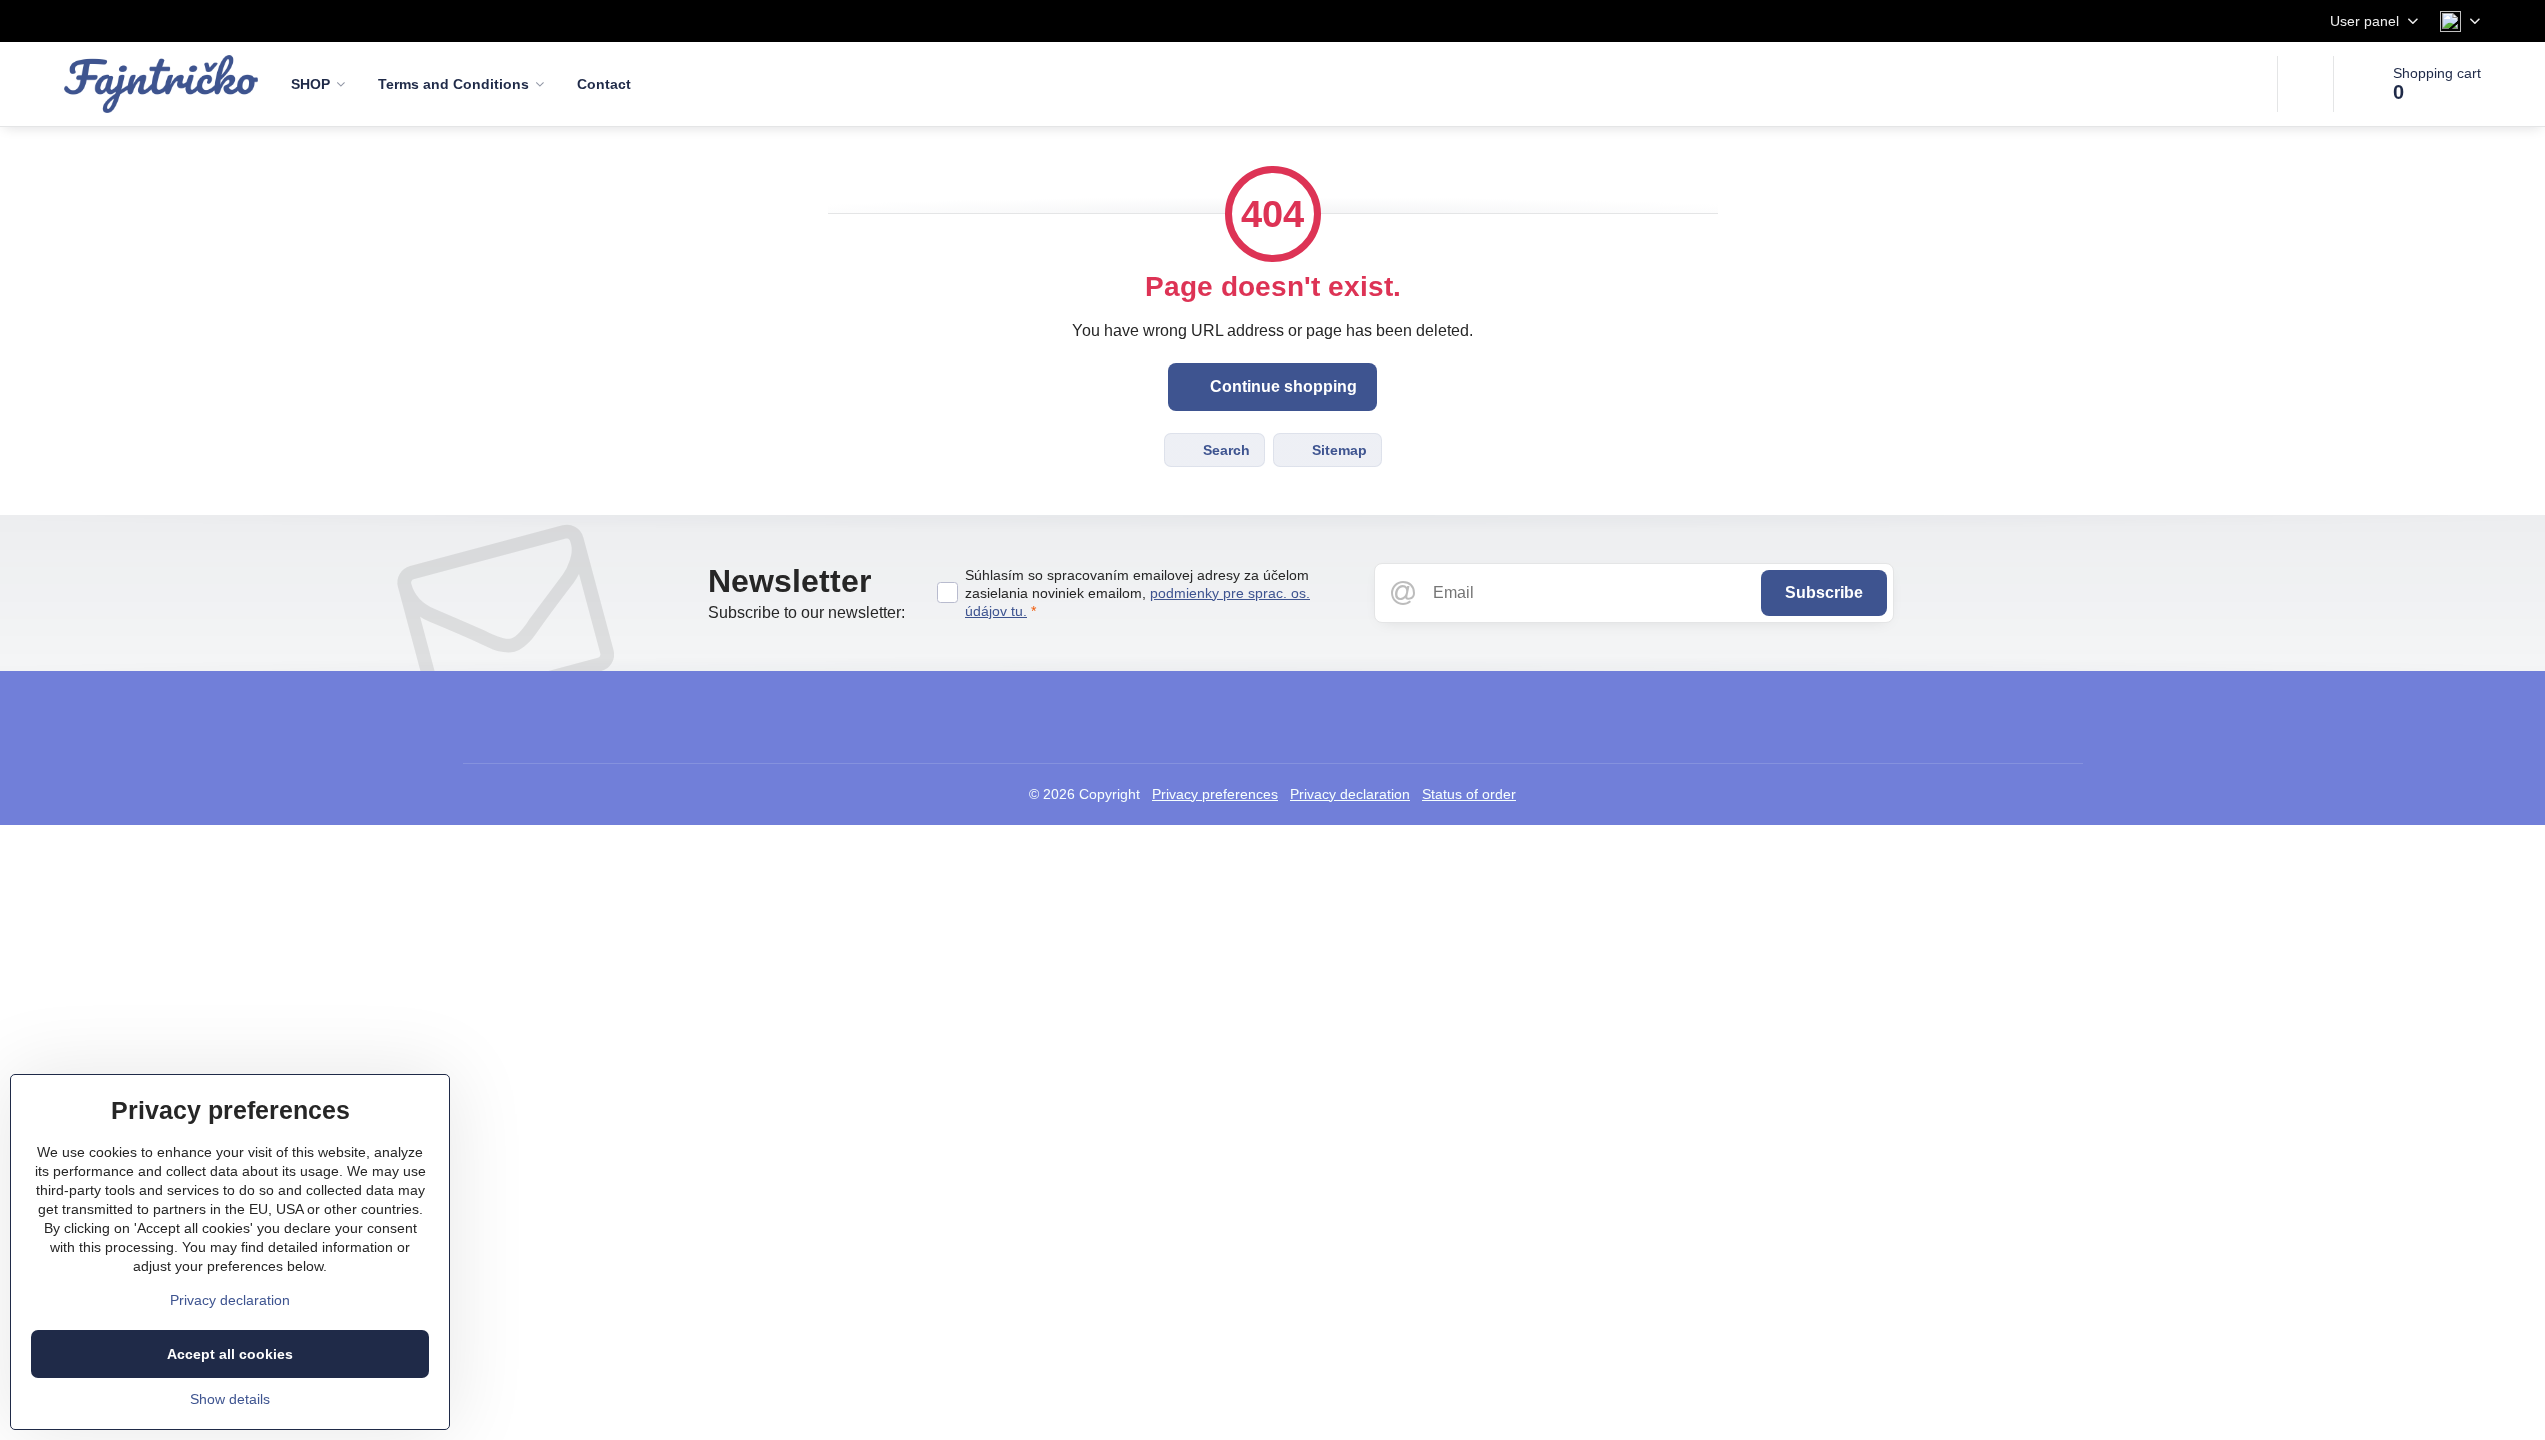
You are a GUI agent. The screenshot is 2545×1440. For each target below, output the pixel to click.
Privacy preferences (1215, 794)
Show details (230, 1399)
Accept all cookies (230, 1354)
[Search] (2305, 84)
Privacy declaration (1350, 794)
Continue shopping (1281, 386)
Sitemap (1337, 450)
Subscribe (1824, 592)
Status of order (1469, 794)
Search (1224, 450)
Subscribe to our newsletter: (806, 612)
